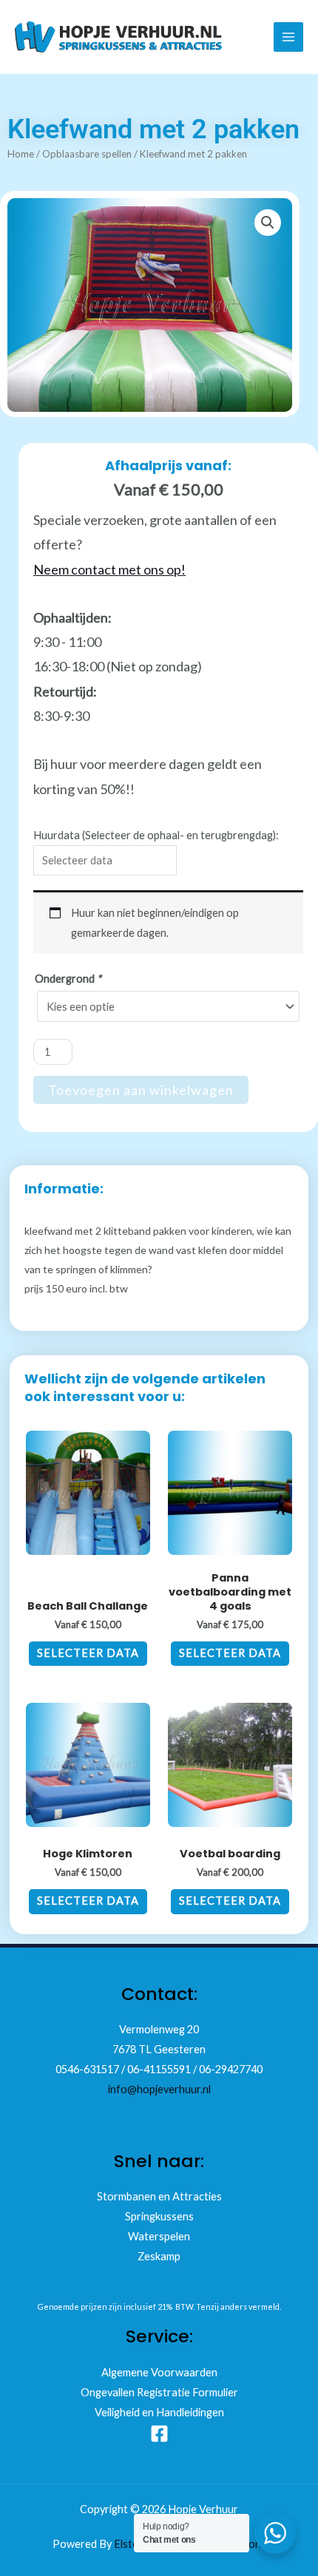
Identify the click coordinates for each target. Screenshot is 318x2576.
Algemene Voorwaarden (159, 2372)
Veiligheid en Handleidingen (159, 2412)
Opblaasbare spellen (87, 154)
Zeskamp (159, 2256)
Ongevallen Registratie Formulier (159, 2392)
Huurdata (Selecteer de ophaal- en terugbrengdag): (156, 835)
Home (21, 154)
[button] (268, 223)
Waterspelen (159, 2236)
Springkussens (159, 2216)
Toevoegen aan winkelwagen (141, 1090)
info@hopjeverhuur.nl (159, 2089)
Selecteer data (88, 1653)
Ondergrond (68, 979)
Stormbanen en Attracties (159, 2196)
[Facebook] (159, 2434)
